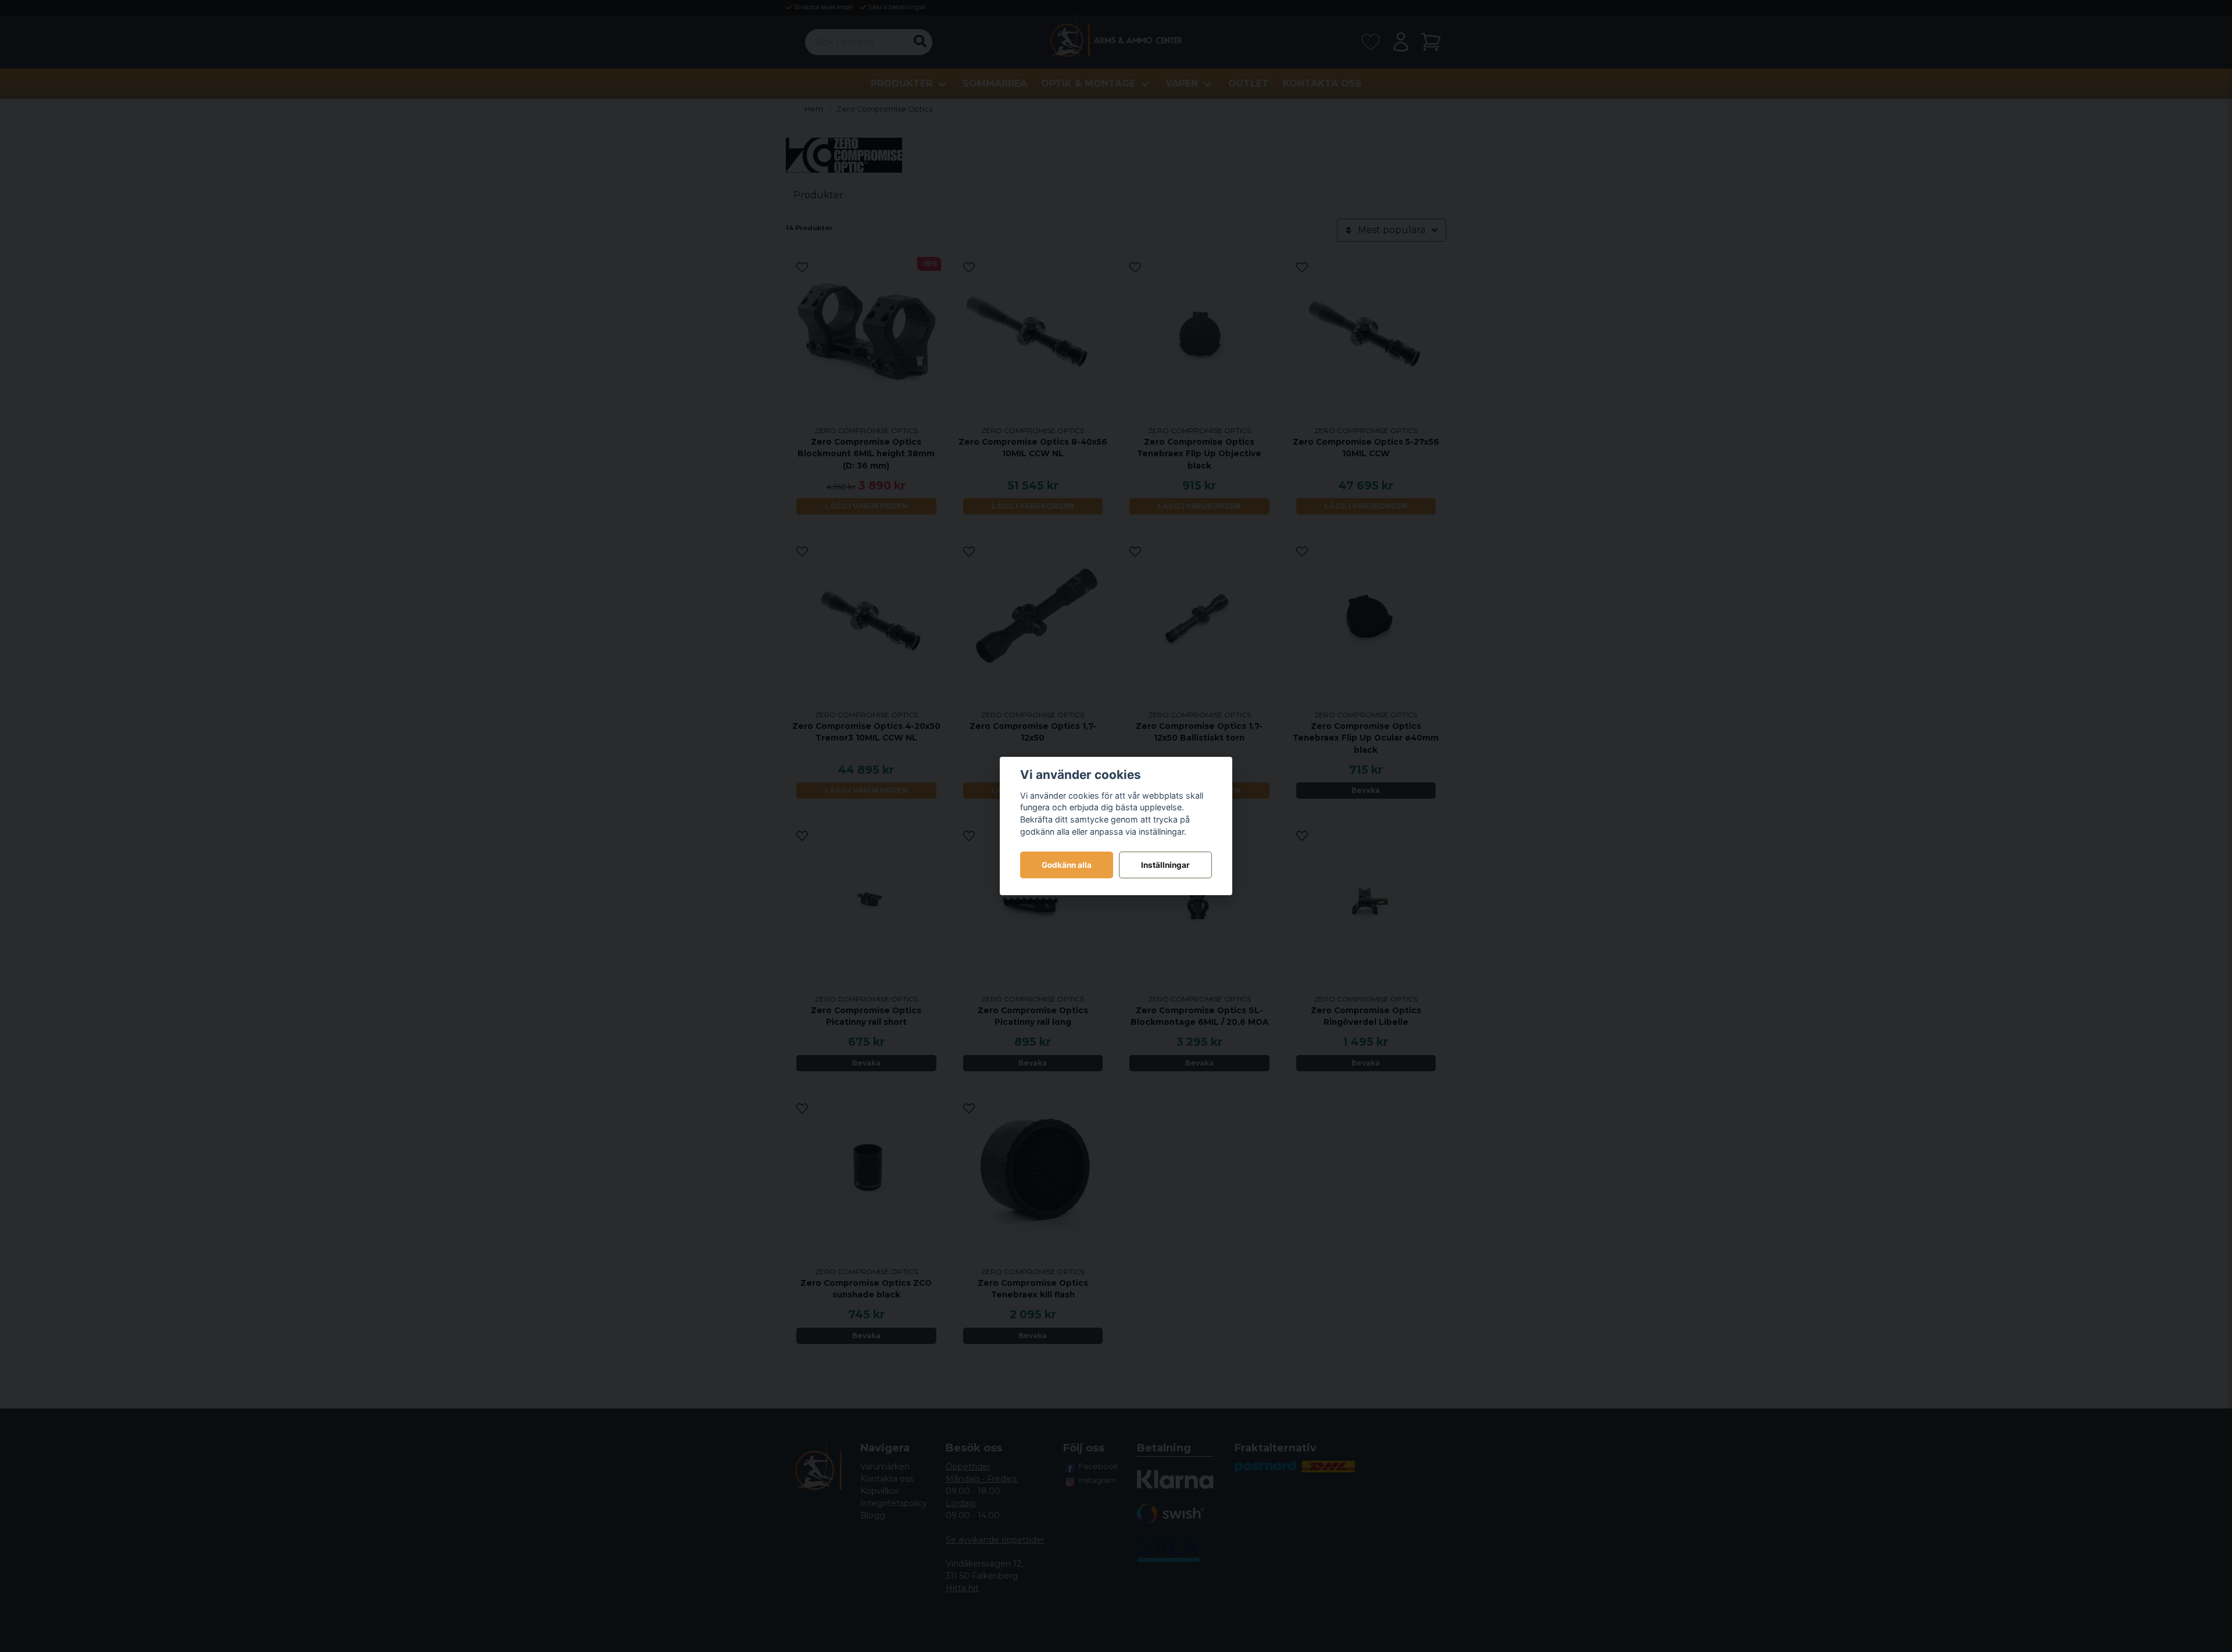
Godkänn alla (1067, 865)
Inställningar (1165, 865)
